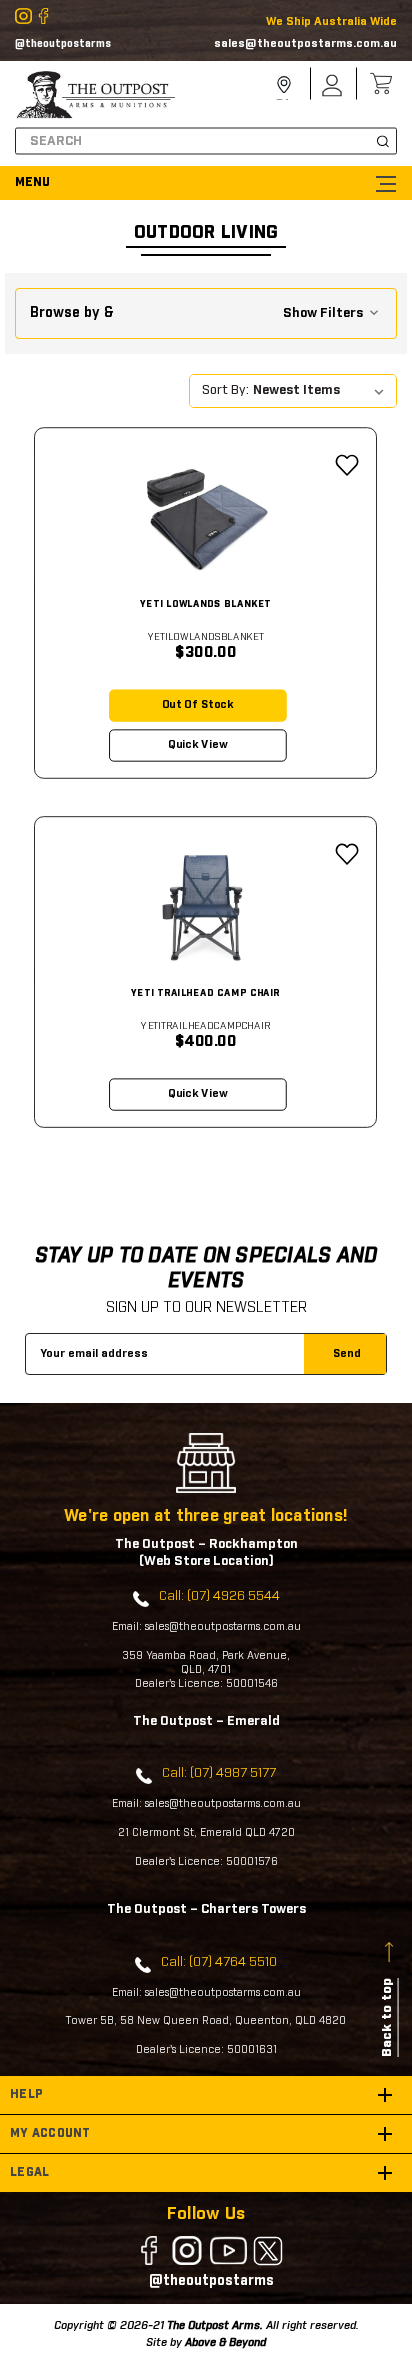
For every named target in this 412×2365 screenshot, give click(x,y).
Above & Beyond (225, 2342)
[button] (205, 313)
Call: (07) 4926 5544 (219, 1596)
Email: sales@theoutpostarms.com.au (206, 1627)
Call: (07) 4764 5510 (219, 1962)
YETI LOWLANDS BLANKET (205, 604)
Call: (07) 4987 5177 (219, 1773)
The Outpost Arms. (215, 2325)
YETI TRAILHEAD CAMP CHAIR (205, 992)
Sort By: (225, 390)
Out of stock (198, 705)
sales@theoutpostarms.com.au (305, 43)
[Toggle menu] (206, 183)
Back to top (387, 2017)
